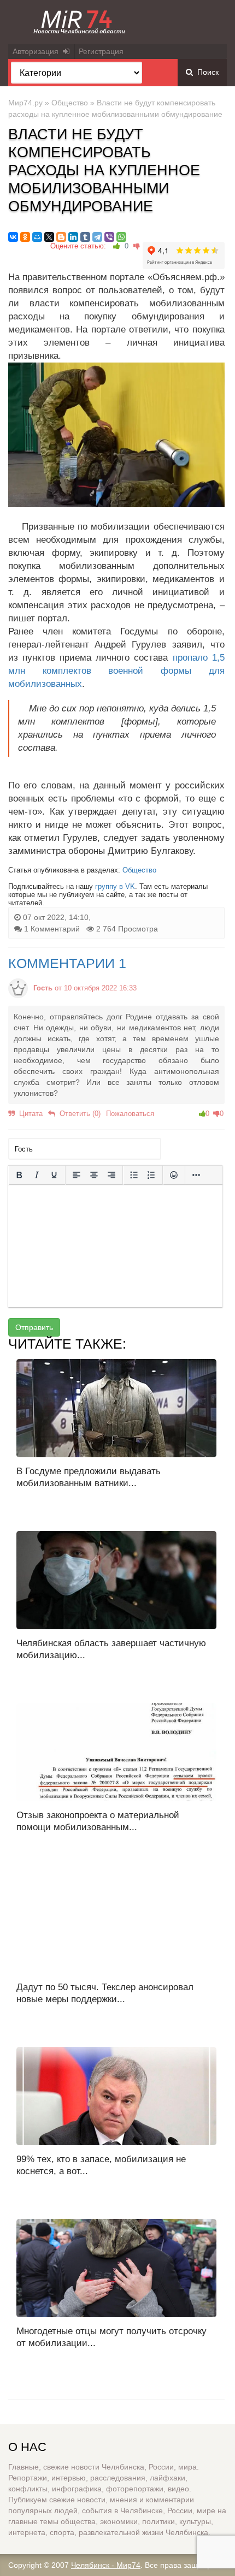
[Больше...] (196, 1175)
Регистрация (101, 51)
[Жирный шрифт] (19, 1175)
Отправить (34, 1327)
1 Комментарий (52, 929)
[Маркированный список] (134, 1175)
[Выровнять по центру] (94, 1175)
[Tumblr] (85, 237)
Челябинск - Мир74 (106, 2565)
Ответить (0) (78, 1114)
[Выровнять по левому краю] (77, 1175)
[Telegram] (97, 237)
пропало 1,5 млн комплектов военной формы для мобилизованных (116, 671)
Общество (70, 103)
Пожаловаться (130, 1114)
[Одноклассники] (25, 237)
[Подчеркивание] (54, 1175)
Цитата (29, 1114)
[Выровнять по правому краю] (111, 1175)
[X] (49, 237)
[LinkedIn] (73, 237)
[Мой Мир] (37, 237)
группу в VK (115, 886)
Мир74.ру (25, 103)
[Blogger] (61, 237)
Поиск (206, 72)
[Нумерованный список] (151, 1175)
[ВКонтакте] (13, 237)
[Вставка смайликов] (174, 1175)
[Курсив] (37, 1175)
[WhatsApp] (121, 237)
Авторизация (38, 51)
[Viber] (109, 237)
